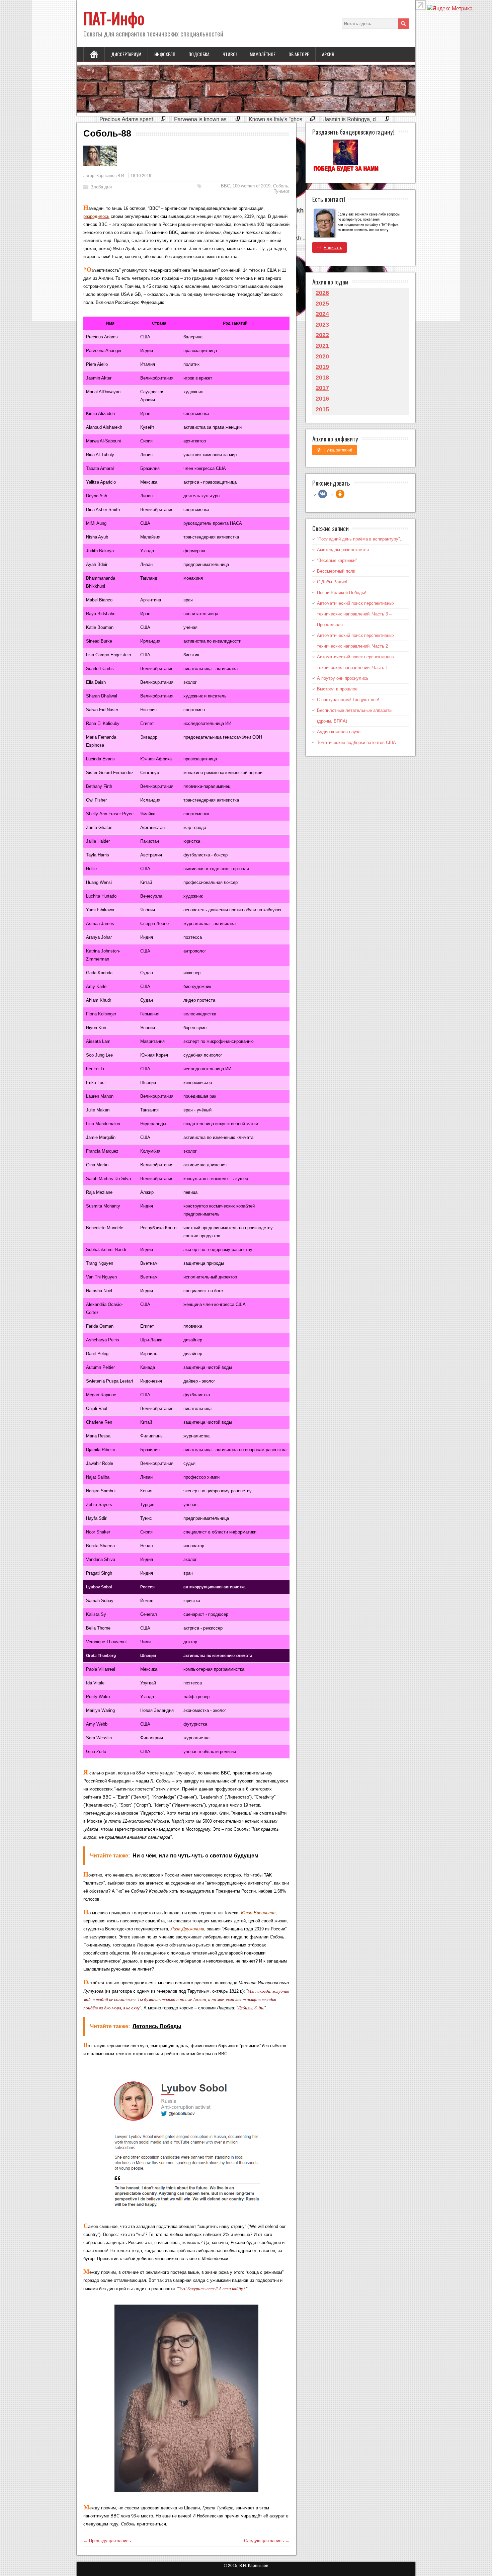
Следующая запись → (267, 2541)
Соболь (281, 186)
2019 (322, 367)
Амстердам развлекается (343, 550)
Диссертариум (126, 54)
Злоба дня (101, 187)
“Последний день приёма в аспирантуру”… (360, 539)
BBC (225, 186)
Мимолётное (263, 54)
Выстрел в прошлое (337, 689)
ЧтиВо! (230, 54)
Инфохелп (165, 54)
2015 (322, 409)
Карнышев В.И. (111, 176)
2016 (322, 399)
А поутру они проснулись (343, 678)
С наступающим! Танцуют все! (348, 700)
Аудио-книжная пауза (339, 732)
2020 (322, 356)
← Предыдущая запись (107, 2541)
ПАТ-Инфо (114, 18)
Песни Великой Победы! (342, 593)
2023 (322, 325)
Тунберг (282, 191)
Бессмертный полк (336, 571)
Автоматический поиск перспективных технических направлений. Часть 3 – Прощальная (356, 614)
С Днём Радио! (332, 582)
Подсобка (199, 54)
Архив (328, 54)
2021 (322, 346)
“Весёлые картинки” (337, 560)
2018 (322, 378)
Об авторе (299, 54)
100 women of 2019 (252, 186)
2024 (322, 314)
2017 (322, 388)
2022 (322, 335)
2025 (322, 304)
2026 (322, 293)
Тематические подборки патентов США (356, 742)
